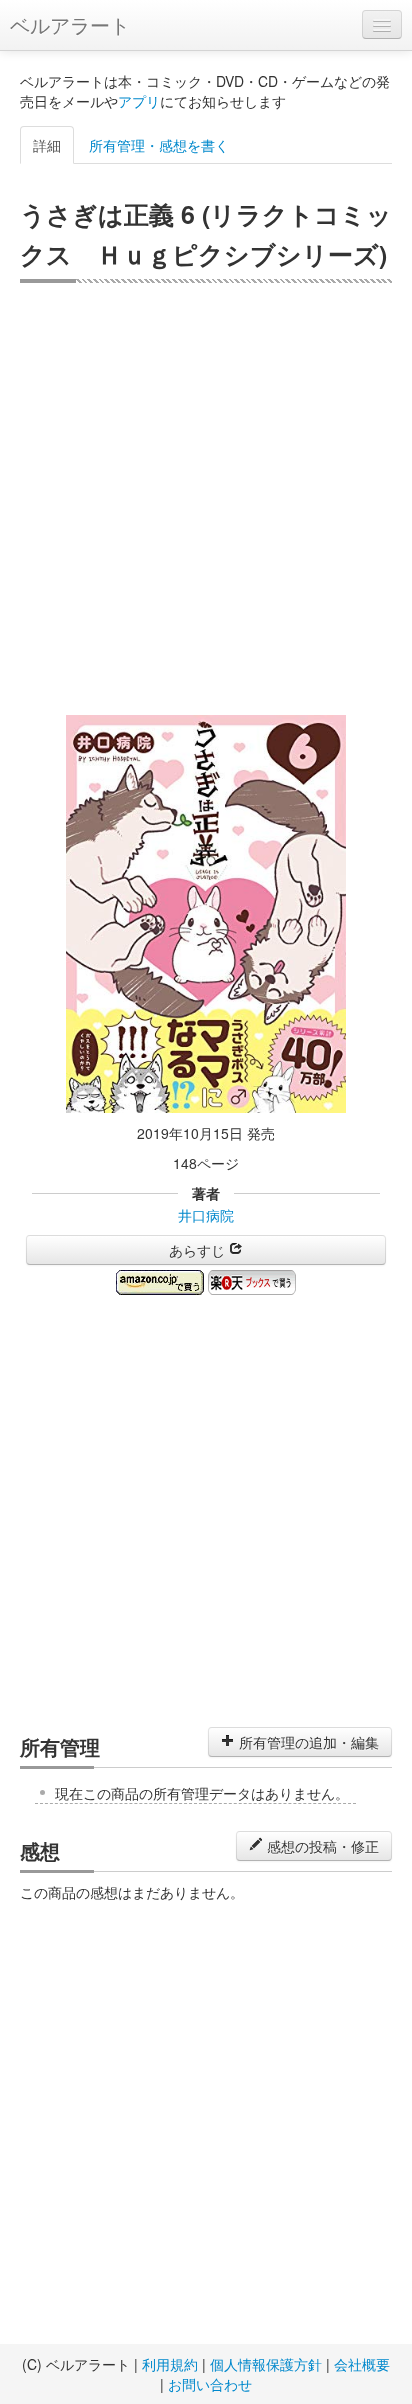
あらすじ (199, 1250)
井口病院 (206, 1215)
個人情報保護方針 (266, 2364)
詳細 (47, 145)
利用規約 (170, 2364)
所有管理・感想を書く (159, 145)
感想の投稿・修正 (321, 1846)
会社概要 (362, 2364)
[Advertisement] (206, 499)
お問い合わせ (210, 2384)
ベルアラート (70, 24)
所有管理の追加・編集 (307, 1742)
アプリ (139, 101)
